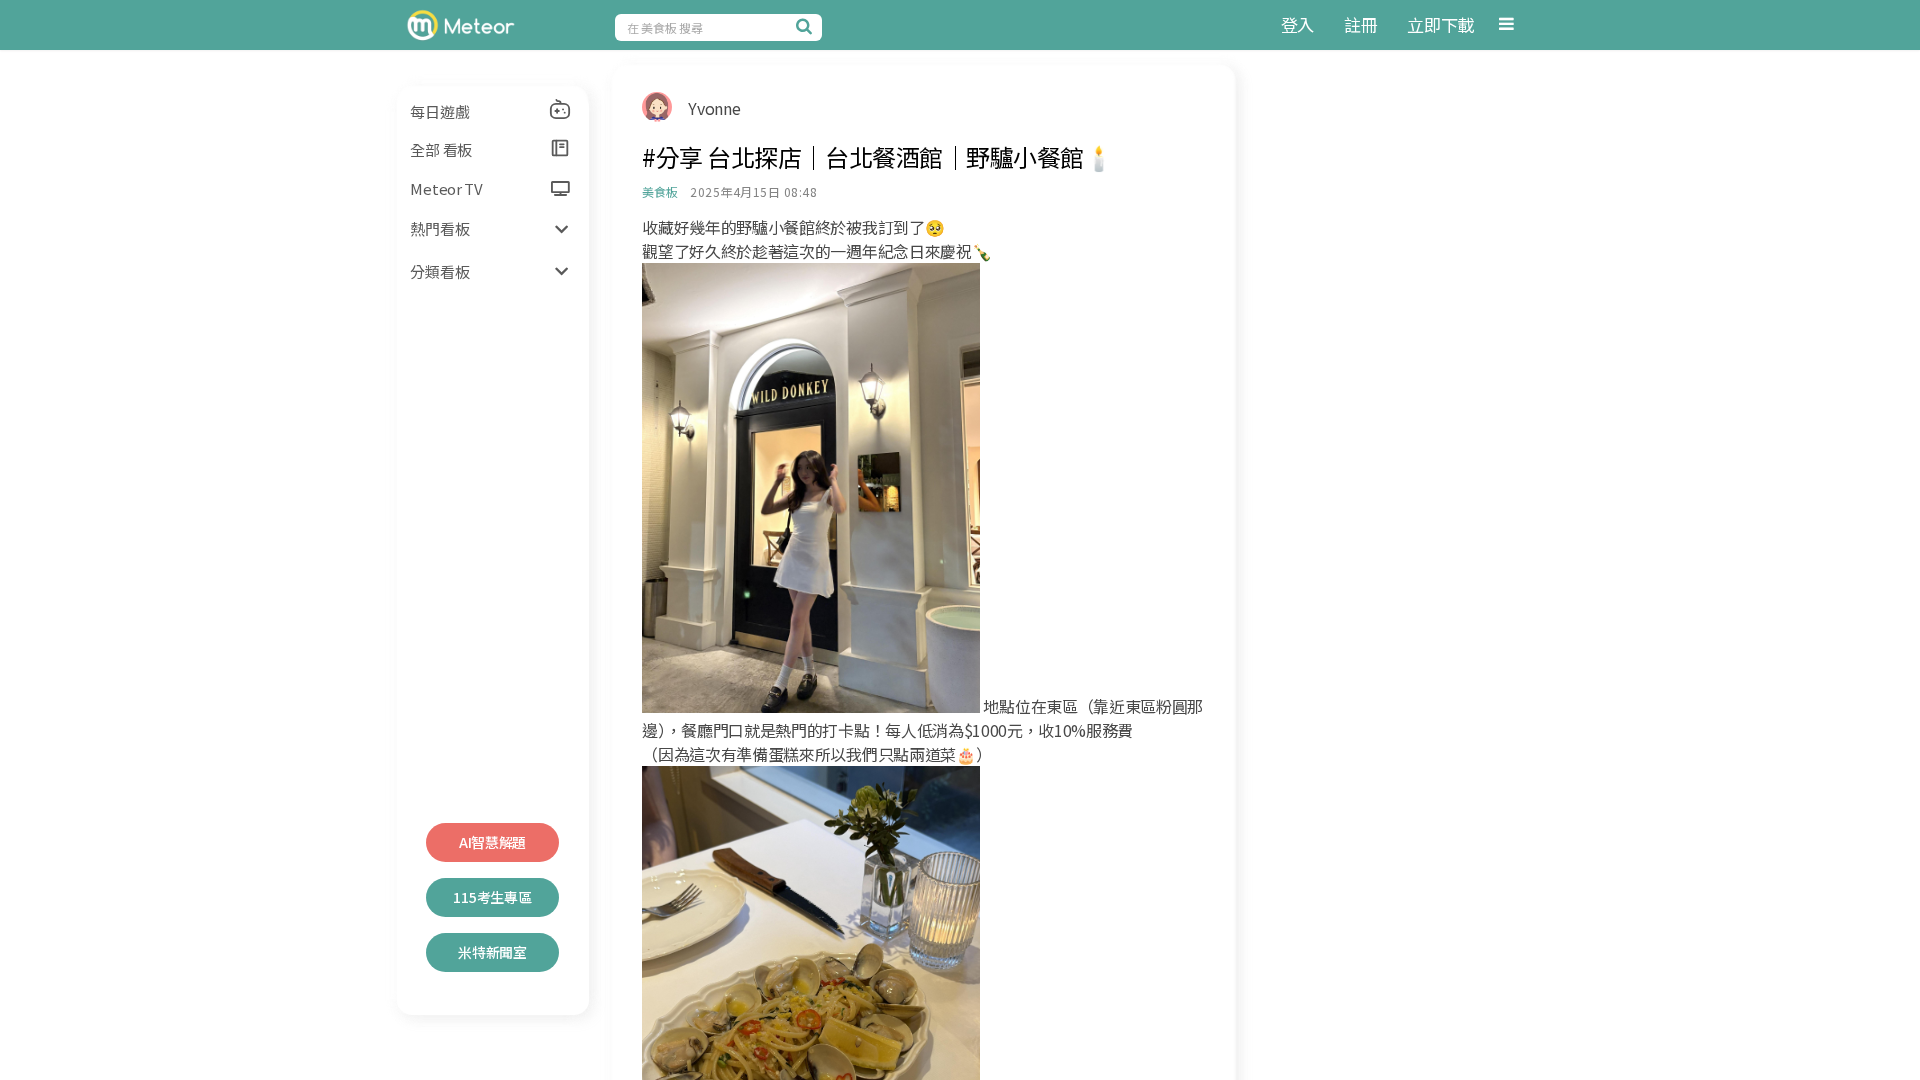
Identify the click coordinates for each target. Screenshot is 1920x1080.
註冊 (1360, 24)
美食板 (659, 191)
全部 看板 (441, 149)
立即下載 (1440, 24)
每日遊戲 (439, 111)
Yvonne (714, 108)
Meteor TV (446, 188)
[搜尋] (807, 26)
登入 (1297, 24)
